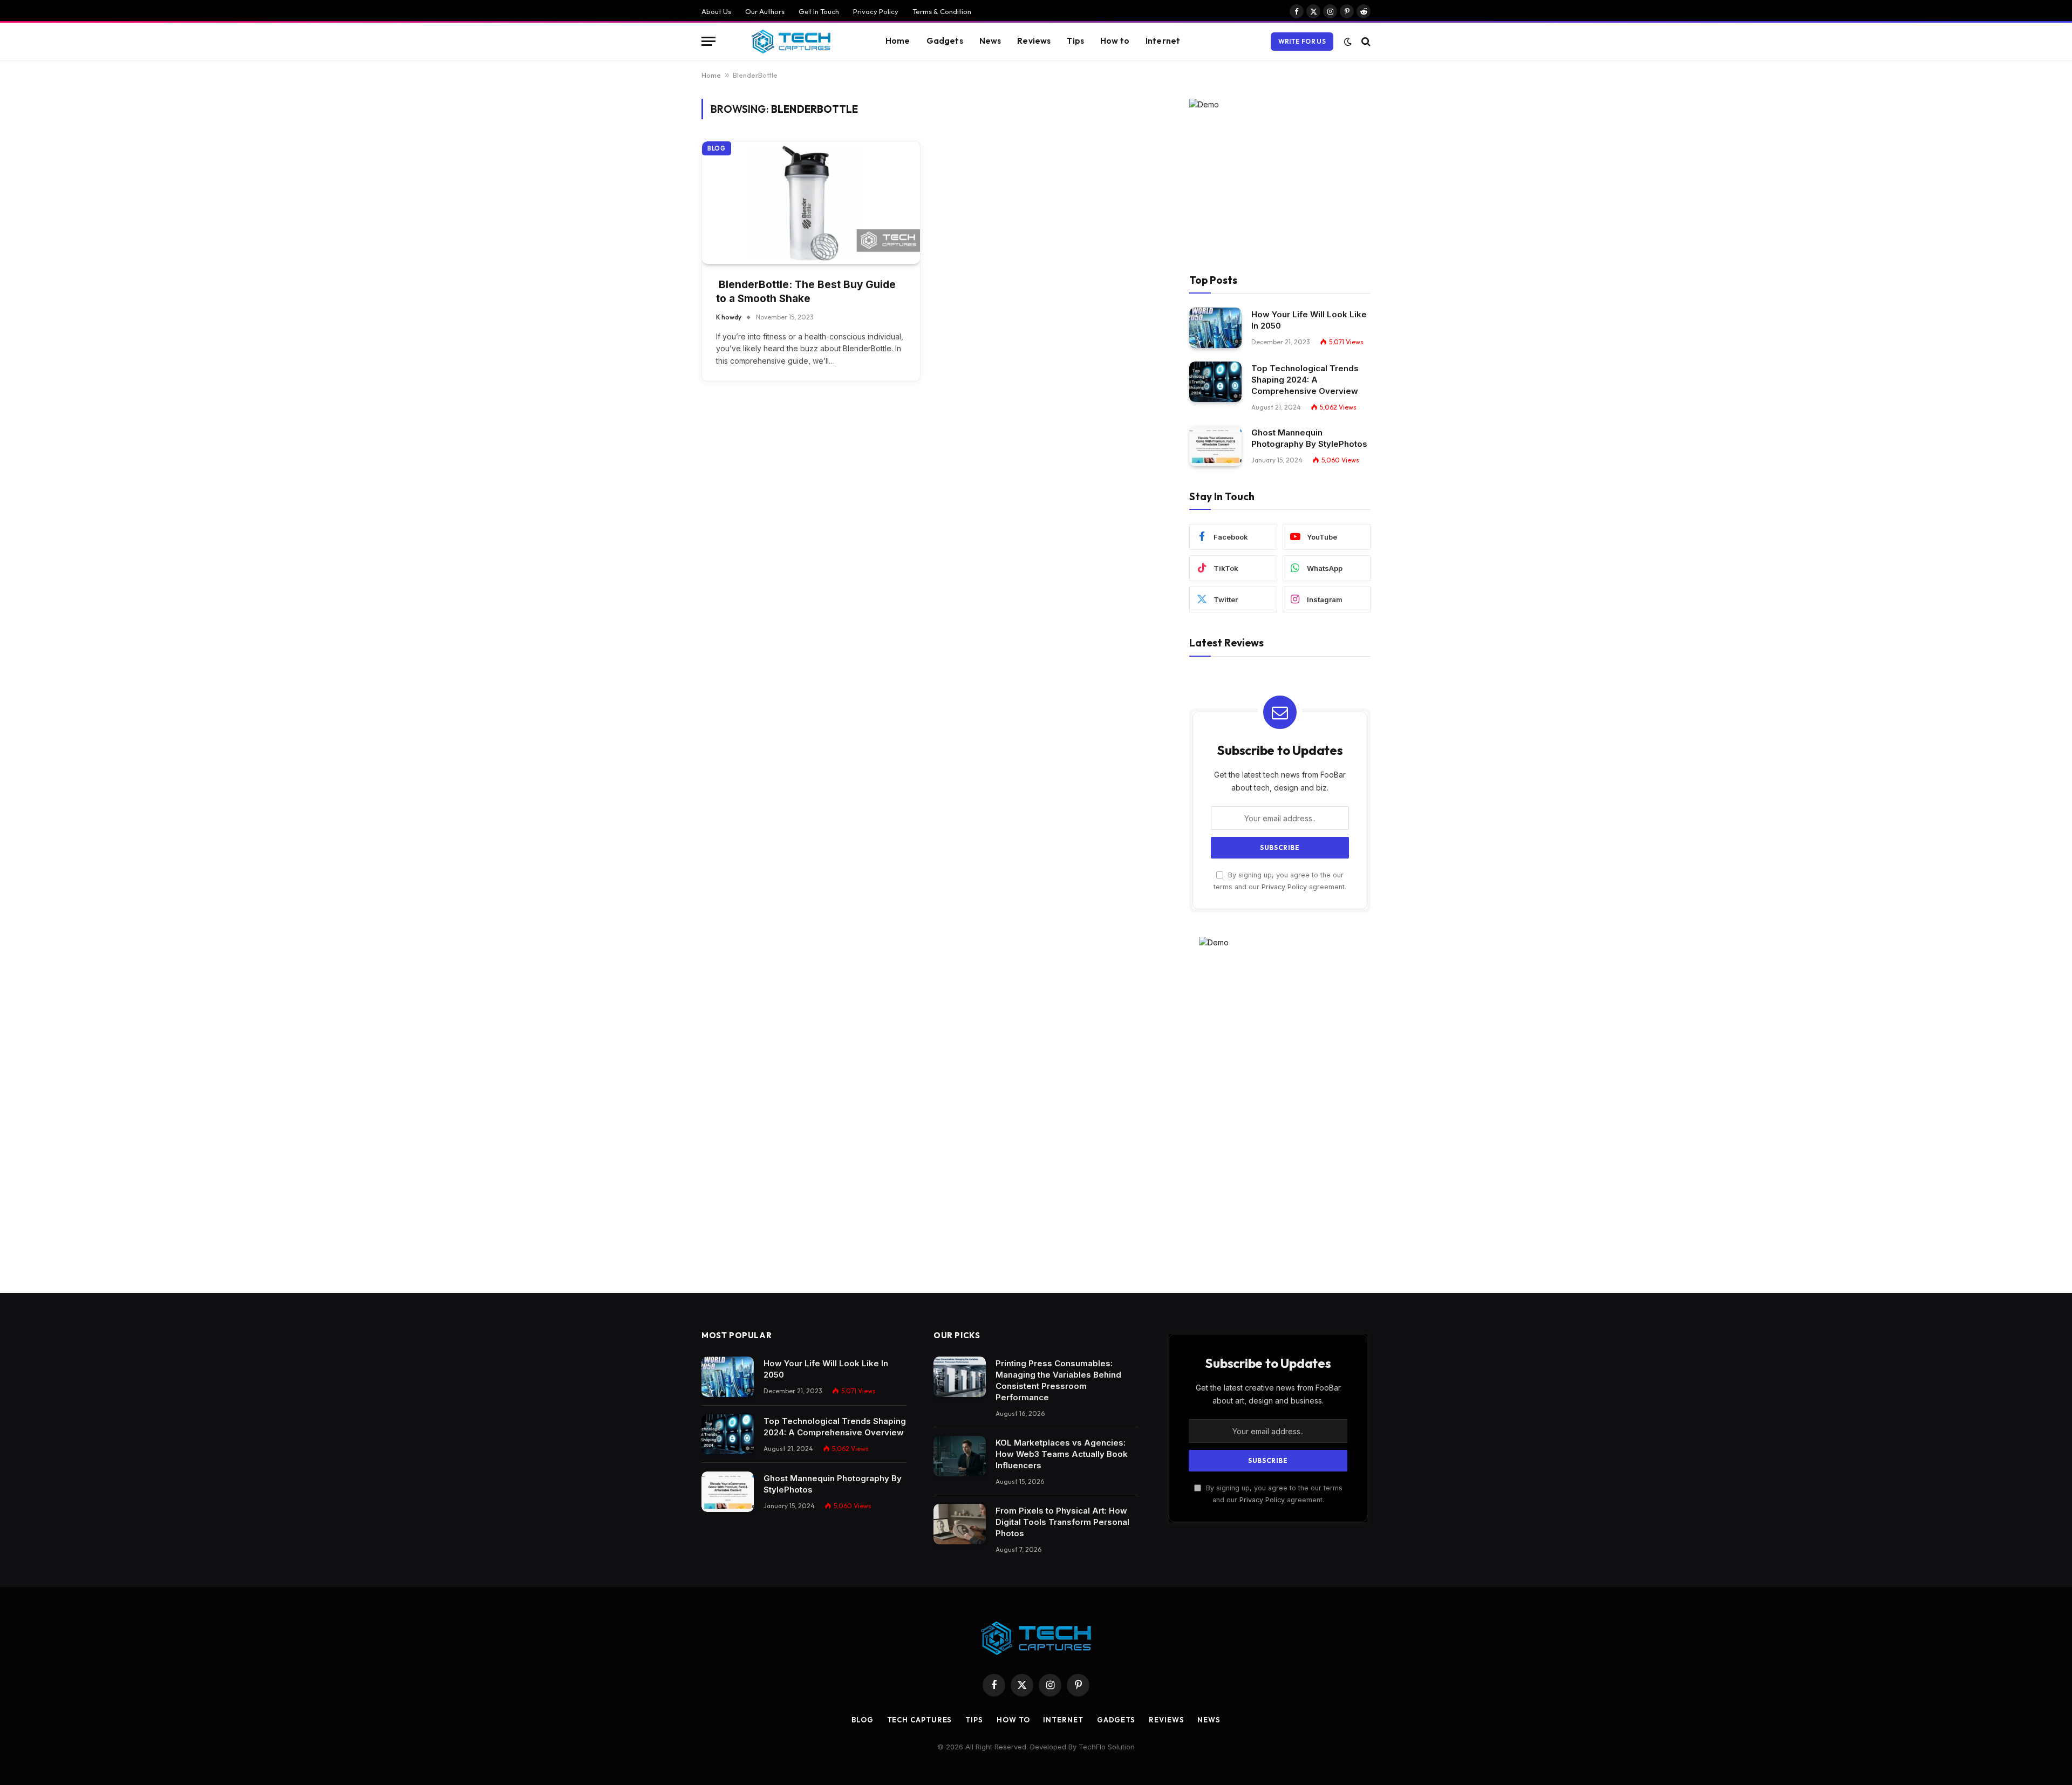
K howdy (729, 317)
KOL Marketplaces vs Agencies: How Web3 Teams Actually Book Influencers (1062, 1454)
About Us (716, 11)
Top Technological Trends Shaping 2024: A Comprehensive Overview (1305, 380)
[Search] (1365, 41)
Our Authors (765, 11)
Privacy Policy (876, 11)
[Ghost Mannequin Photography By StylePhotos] (1215, 446)
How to (1115, 41)
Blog (717, 148)
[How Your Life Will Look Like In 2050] (1215, 328)
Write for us (1302, 41)
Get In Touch (819, 11)
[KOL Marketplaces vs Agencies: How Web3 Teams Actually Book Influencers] (960, 1456)
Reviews (1034, 41)
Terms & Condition (942, 11)
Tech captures (920, 1720)
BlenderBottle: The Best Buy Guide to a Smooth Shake (806, 292)
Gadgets (945, 41)
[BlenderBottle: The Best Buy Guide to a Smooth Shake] (811, 203)
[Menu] (708, 41)
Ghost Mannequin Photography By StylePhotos (1309, 438)
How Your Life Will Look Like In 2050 (1309, 320)
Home (898, 41)
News (990, 41)
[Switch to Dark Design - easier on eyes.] (1348, 42)
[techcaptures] (791, 42)
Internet (1163, 41)
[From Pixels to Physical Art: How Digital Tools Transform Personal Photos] (960, 1524)
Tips (1075, 41)
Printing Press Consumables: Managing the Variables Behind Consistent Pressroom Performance (1058, 1380)
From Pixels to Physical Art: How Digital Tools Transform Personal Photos (1062, 1522)
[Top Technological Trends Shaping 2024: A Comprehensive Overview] (1215, 382)
